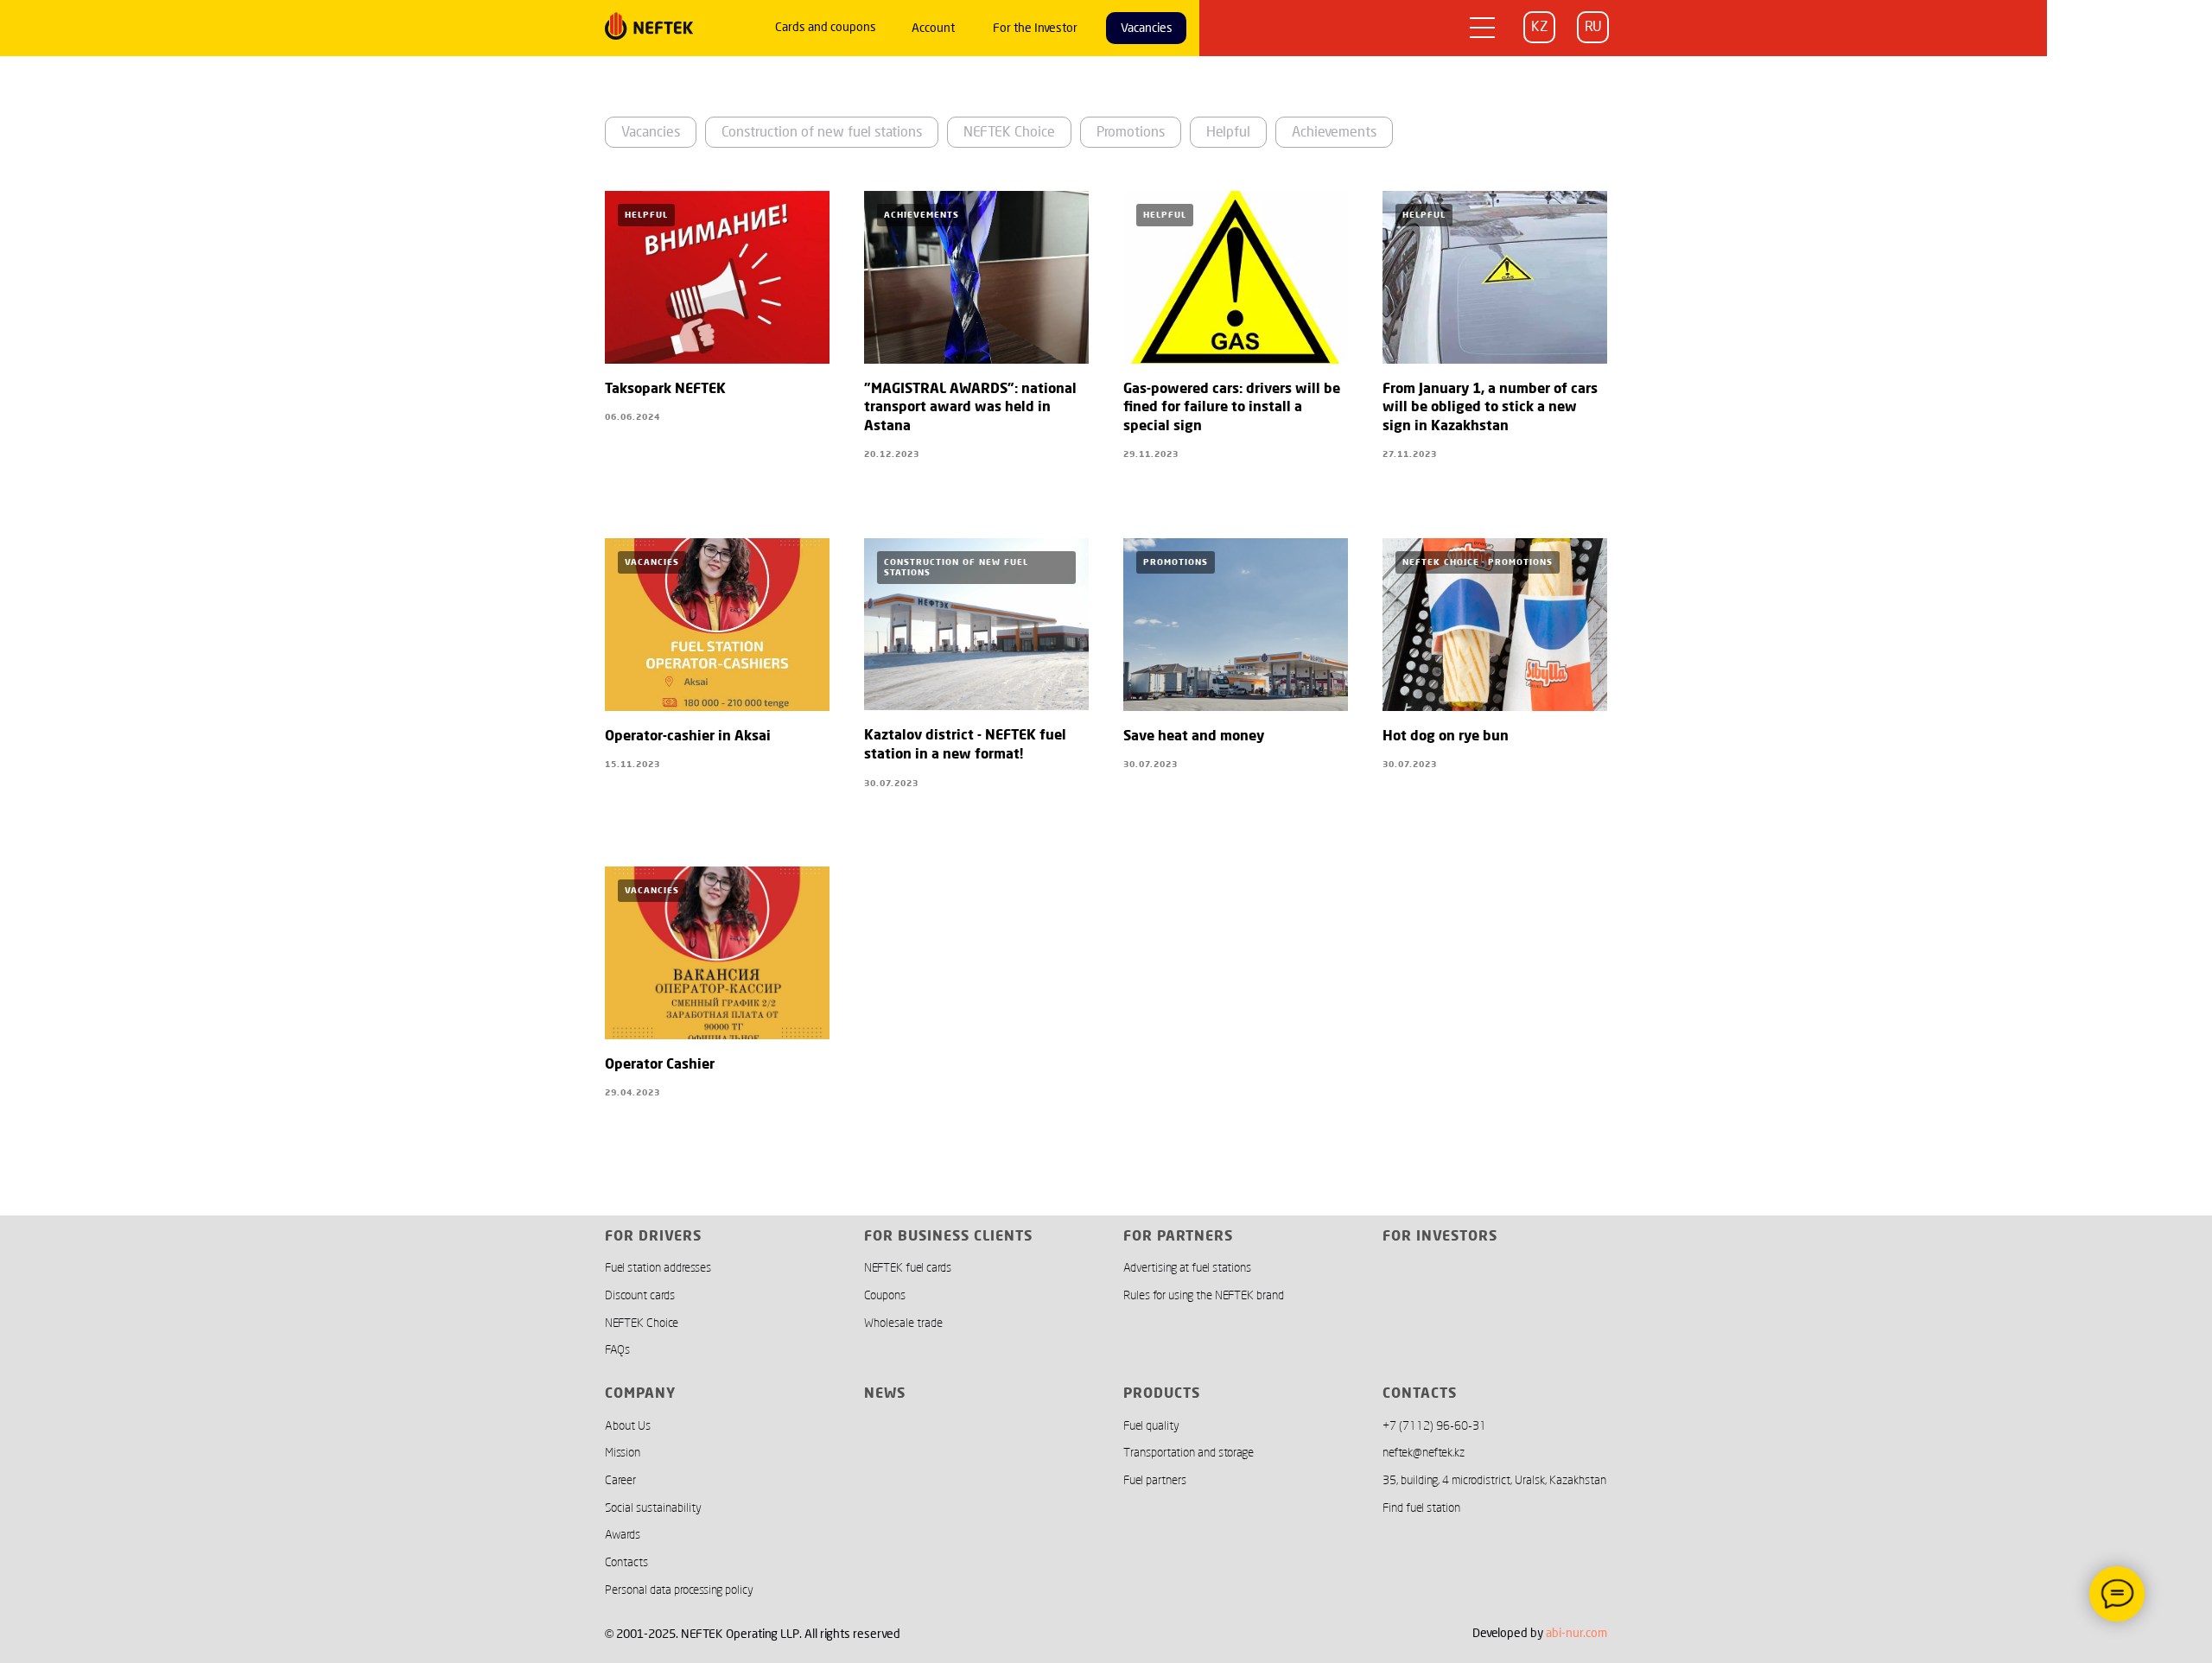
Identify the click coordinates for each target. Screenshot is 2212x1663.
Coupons (885, 1295)
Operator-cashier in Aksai (688, 737)
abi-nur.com (1576, 1633)
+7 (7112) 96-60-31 (1434, 1426)
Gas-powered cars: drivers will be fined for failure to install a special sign (1232, 408)
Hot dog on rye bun (1446, 737)
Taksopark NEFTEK (665, 390)
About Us (628, 1426)
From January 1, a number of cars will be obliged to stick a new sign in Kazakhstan (1490, 408)
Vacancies (651, 132)
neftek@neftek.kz (1424, 1453)
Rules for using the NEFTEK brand (1204, 1295)
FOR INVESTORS (1440, 1237)
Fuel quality (1151, 1426)
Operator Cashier (660, 1065)
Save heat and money (1194, 737)
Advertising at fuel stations (1187, 1268)
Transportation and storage (1189, 1453)
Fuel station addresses (658, 1268)
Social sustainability (653, 1508)
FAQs (617, 1350)
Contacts (626, 1562)
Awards (623, 1535)
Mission (623, 1453)
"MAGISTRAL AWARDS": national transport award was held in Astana (970, 408)
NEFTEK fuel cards (908, 1268)
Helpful (1228, 132)
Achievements (1334, 132)
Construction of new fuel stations (822, 132)
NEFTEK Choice (1009, 132)
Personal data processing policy (679, 1590)
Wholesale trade (903, 1323)
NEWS (885, 1394)
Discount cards (640, 1295)
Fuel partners (1155, 1480)
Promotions (1131, 132)
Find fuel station (1421, 1508)
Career (620, 1480)
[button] (1483, 27)
